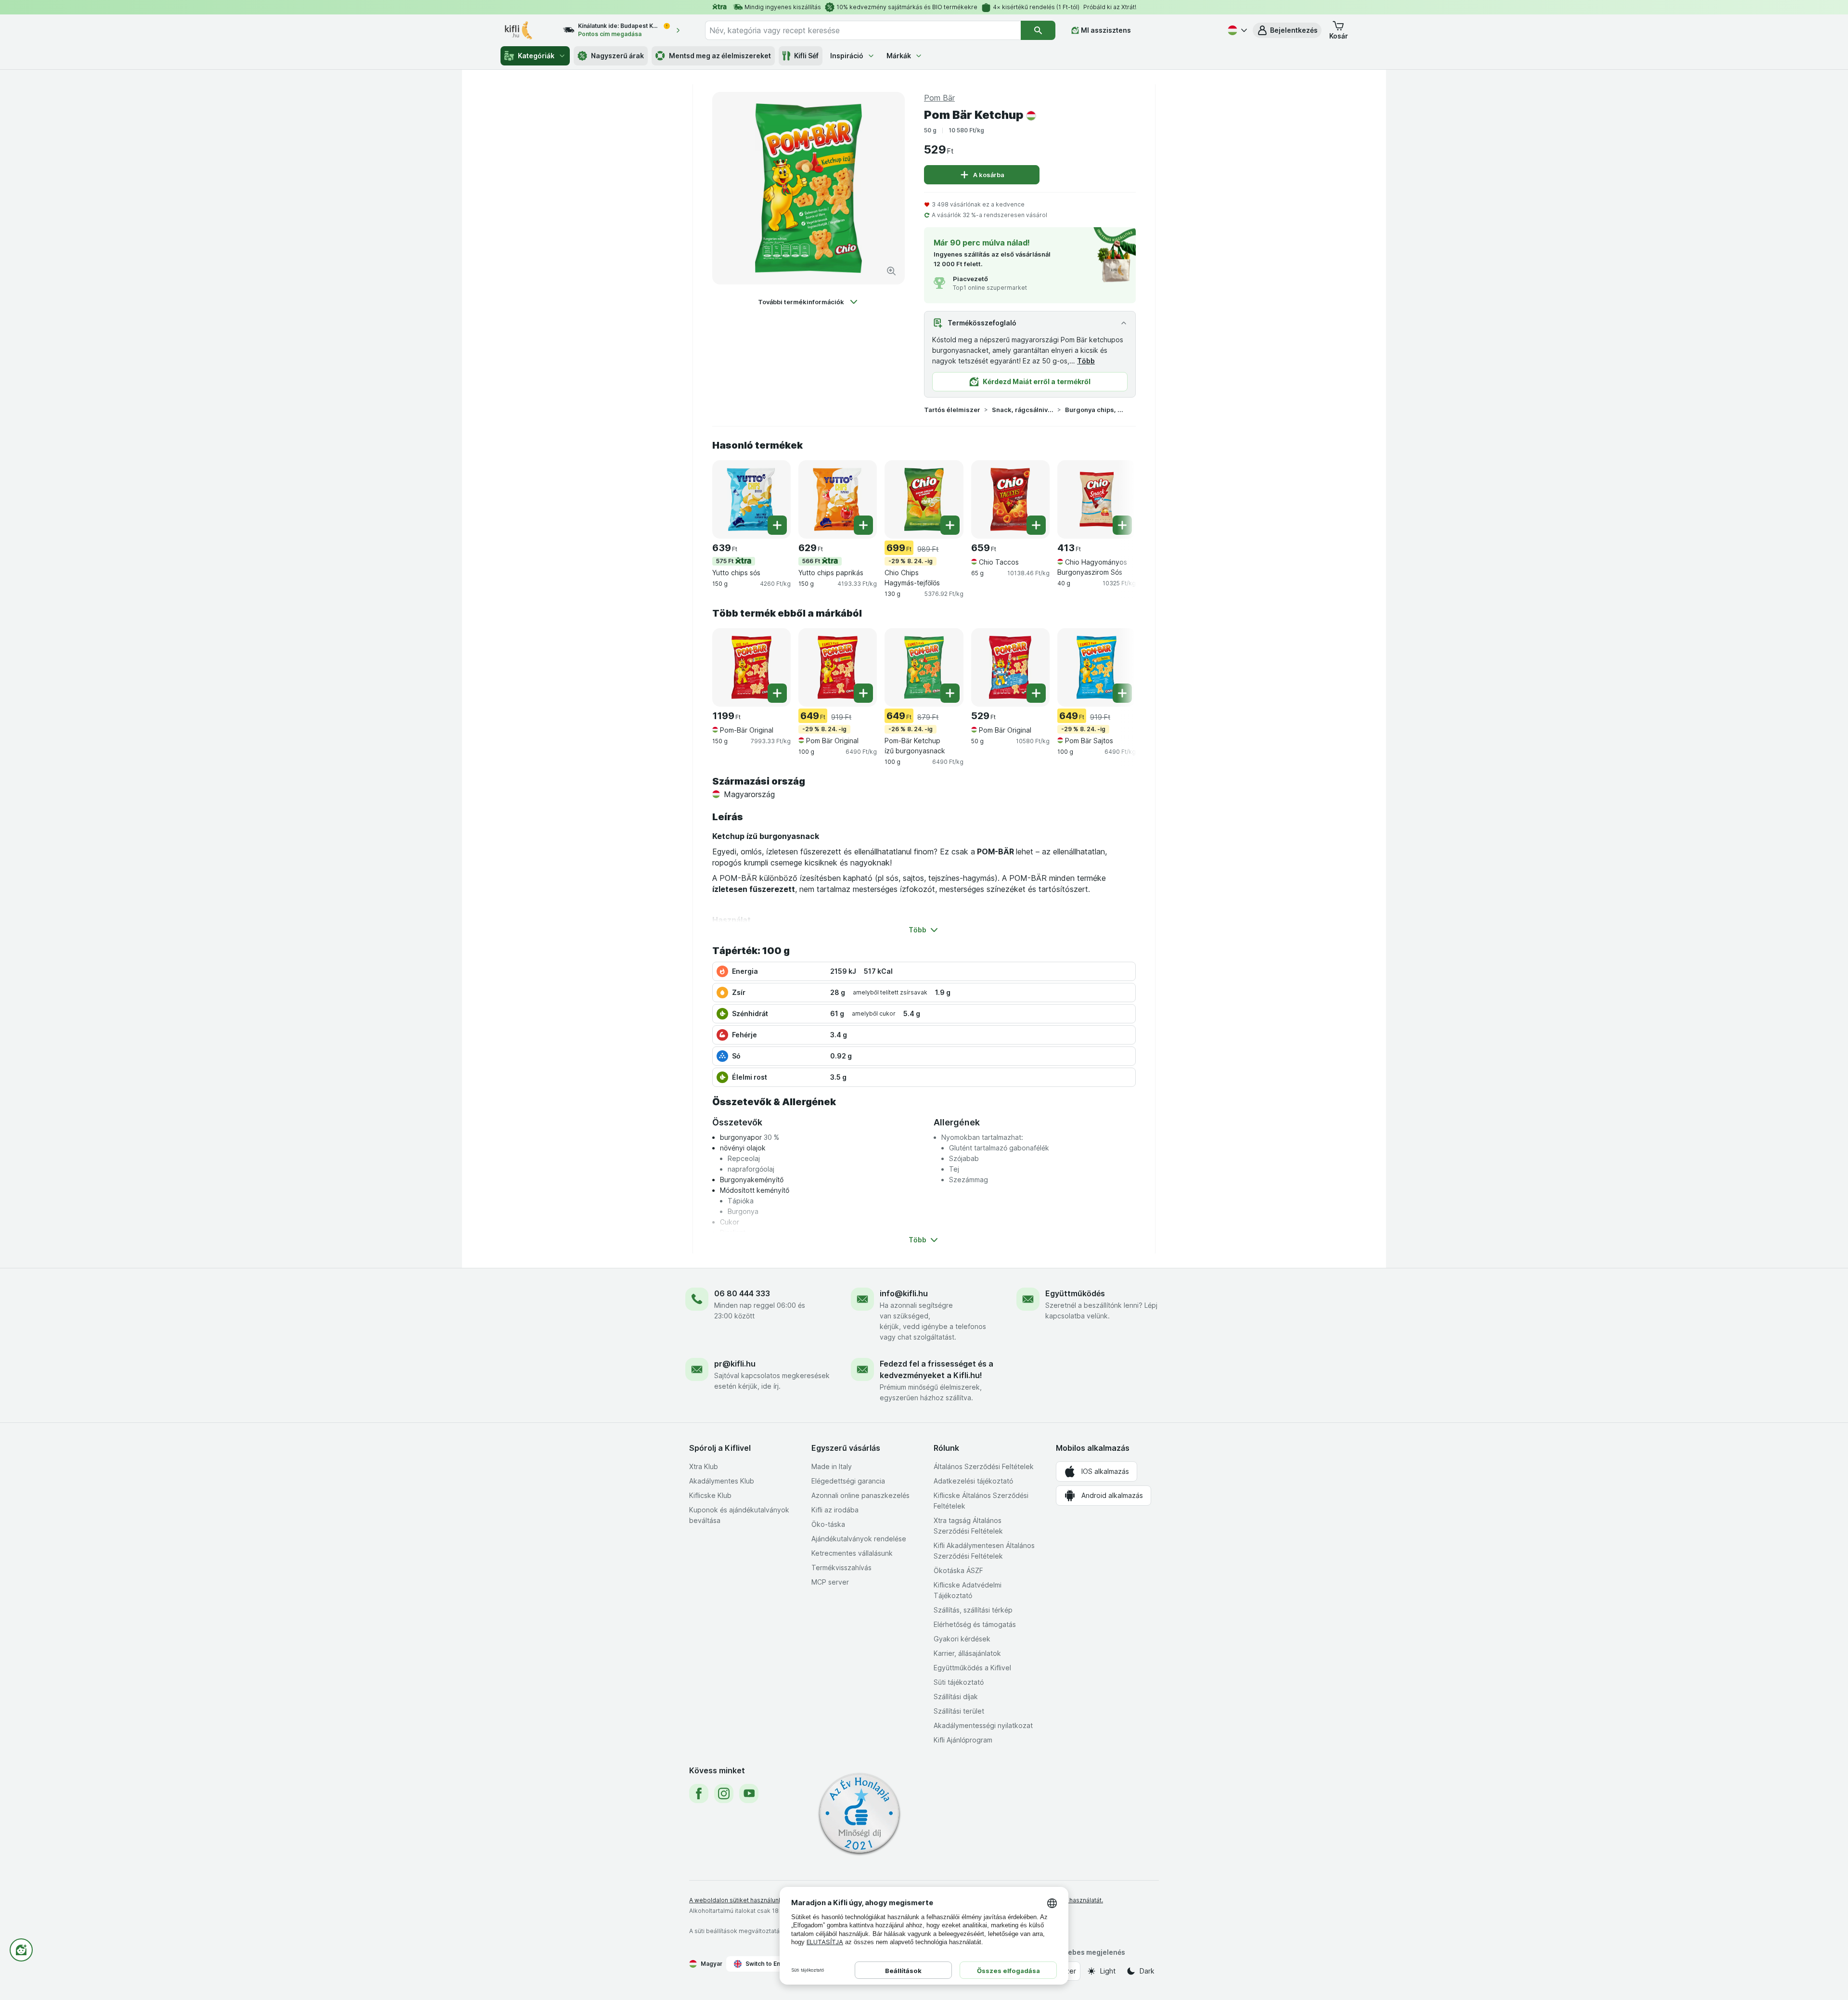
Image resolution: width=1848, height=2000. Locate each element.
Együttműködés (1075, 1293)
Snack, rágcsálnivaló (1023, 410)
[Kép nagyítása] (891, 271)
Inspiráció (847, 56)
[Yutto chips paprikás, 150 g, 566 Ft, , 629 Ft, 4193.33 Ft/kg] (838, 499)
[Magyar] (1236, 30)
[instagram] (724, 1794)
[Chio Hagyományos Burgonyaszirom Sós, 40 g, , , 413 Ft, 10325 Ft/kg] (1097, 499)
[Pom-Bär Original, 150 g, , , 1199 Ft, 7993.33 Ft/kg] (751, 667)
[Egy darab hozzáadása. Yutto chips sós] (777, 525)
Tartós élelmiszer (952, 410)
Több (1086, 361)
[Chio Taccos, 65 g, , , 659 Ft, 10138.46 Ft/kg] (1010, 499)
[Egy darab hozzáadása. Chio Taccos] (1036, 525)
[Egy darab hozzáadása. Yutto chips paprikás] (863, 525)
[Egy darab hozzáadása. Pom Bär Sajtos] (1122, 693)
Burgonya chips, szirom (1096, 410)
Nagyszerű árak (617, 56)
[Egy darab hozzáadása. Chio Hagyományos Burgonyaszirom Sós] (1122, 525)
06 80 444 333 (742, 1293)
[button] (1287, 30)
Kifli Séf (806, 56)
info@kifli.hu (904, 1293)
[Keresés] (1038, 30)
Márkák (899, 56)
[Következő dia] (1116, 499)
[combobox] (863, 30)
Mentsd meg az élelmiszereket (720, 56)
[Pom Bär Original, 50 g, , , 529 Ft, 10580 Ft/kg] (1010, 667)
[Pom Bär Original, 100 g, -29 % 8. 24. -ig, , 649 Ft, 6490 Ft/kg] (838, 667)
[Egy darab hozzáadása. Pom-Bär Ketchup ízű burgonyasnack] (950, 693)
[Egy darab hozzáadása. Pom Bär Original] (863, 693)
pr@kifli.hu (735, 1364)
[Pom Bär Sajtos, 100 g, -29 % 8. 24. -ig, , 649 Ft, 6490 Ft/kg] (1097, 667)
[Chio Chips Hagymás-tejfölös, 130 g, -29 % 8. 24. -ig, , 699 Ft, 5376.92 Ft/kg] (924, 499)
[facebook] (699, 1794)
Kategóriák (536, 56)
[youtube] (749, 1794)
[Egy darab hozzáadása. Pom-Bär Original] (777, 693)
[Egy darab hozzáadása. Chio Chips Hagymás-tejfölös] (950, 525)
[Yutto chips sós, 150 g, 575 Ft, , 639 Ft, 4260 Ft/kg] (751, 499)
